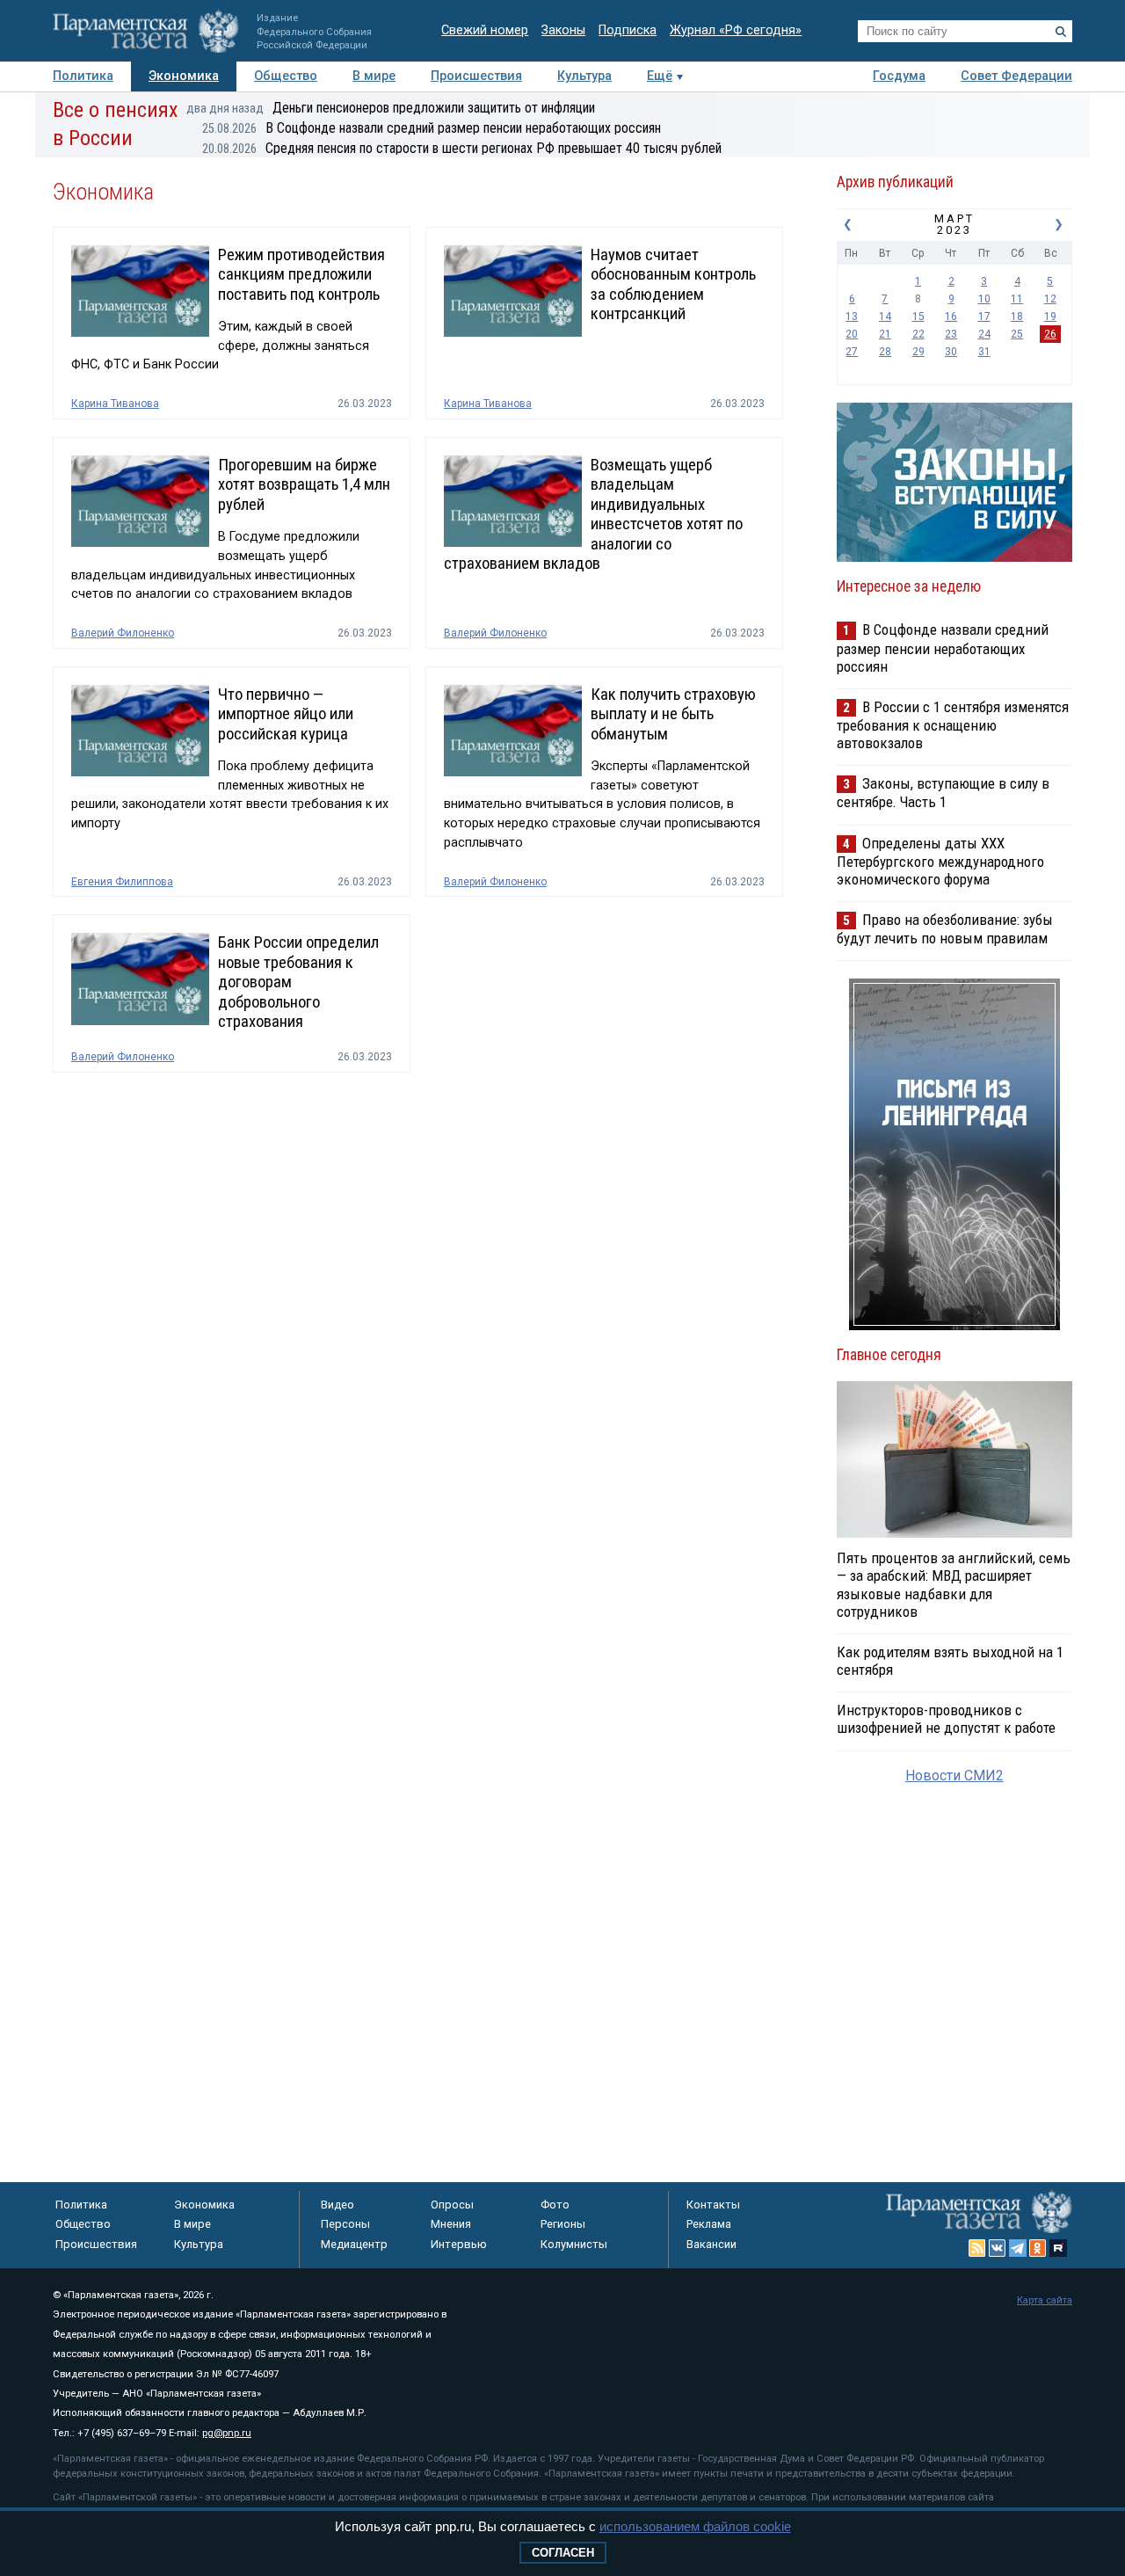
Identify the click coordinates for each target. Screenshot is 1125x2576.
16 (951, 317)
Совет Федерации (1016, 76)
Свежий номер (485, 30)
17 (984, 317)
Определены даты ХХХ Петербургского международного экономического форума (940, 861)
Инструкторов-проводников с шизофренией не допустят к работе (946, 1719)
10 (984, 299)
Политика (83, 76)
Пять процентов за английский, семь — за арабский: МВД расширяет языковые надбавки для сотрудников (954, 1584)
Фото (555, 2205)
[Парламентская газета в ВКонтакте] (998, 2248)
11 (1017, 299)
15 (918, 317)
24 (984, 334)
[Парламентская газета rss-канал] (977, 2248)
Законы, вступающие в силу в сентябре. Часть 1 (943, 793)
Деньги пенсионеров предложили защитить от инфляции (391, 108)
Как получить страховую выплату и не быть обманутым (673, 714)
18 (1017, 317)
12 (1050, 299)
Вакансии (711, 2244)
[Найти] (1061, 32)
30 (951, 352)
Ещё (660, 76)
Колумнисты (574, 2244)
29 (918, 352)
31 (984, 352)
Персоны (345, 2224)
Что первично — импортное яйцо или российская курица (286, 714)
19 (1050, 317)
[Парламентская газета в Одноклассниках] (1038, 2248)
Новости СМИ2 (954, 1776)
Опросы (452, 2205)
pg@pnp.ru (227, 2433)
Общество (286, 76)
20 (852, 334)
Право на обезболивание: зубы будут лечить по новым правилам (945, 929)
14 (885, 317)
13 (852, 317)
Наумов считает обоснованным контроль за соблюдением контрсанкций (673, 284)
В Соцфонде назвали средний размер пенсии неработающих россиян (432, 128)
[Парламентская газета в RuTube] (1058, 2248)
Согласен (563, 2553)
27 (852, 352)
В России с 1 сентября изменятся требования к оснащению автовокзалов (953, 725)
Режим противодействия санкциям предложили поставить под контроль (301, 275)
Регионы (563, 2224)
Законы (563, 30)
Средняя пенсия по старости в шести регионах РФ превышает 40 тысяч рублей (462, 148)
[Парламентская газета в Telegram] (1018, 2248)
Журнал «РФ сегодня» (736, 30)
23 (951, 334)
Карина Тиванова (115, 404)
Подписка (628, 30)
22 (918, 334)
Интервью (459, 2244)
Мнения (451, 2224)
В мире (374, 76)
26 (1050, 334)
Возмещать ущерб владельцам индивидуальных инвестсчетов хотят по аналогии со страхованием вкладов (593, 514)
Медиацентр (354, 2244)
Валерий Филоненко (123, 633)
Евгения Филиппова (122, 882)
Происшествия (476, 76)
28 (885, 352)
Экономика (184, 76)
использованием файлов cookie (695, 2526)
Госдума (899, 76)
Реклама (709, 2224)
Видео (337, 2205)
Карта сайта (1045, 2300)
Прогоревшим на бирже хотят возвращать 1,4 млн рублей (304, 485)
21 (885, 334)
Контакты (713, 2205)
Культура (584, 76)
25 (1017, 334)
